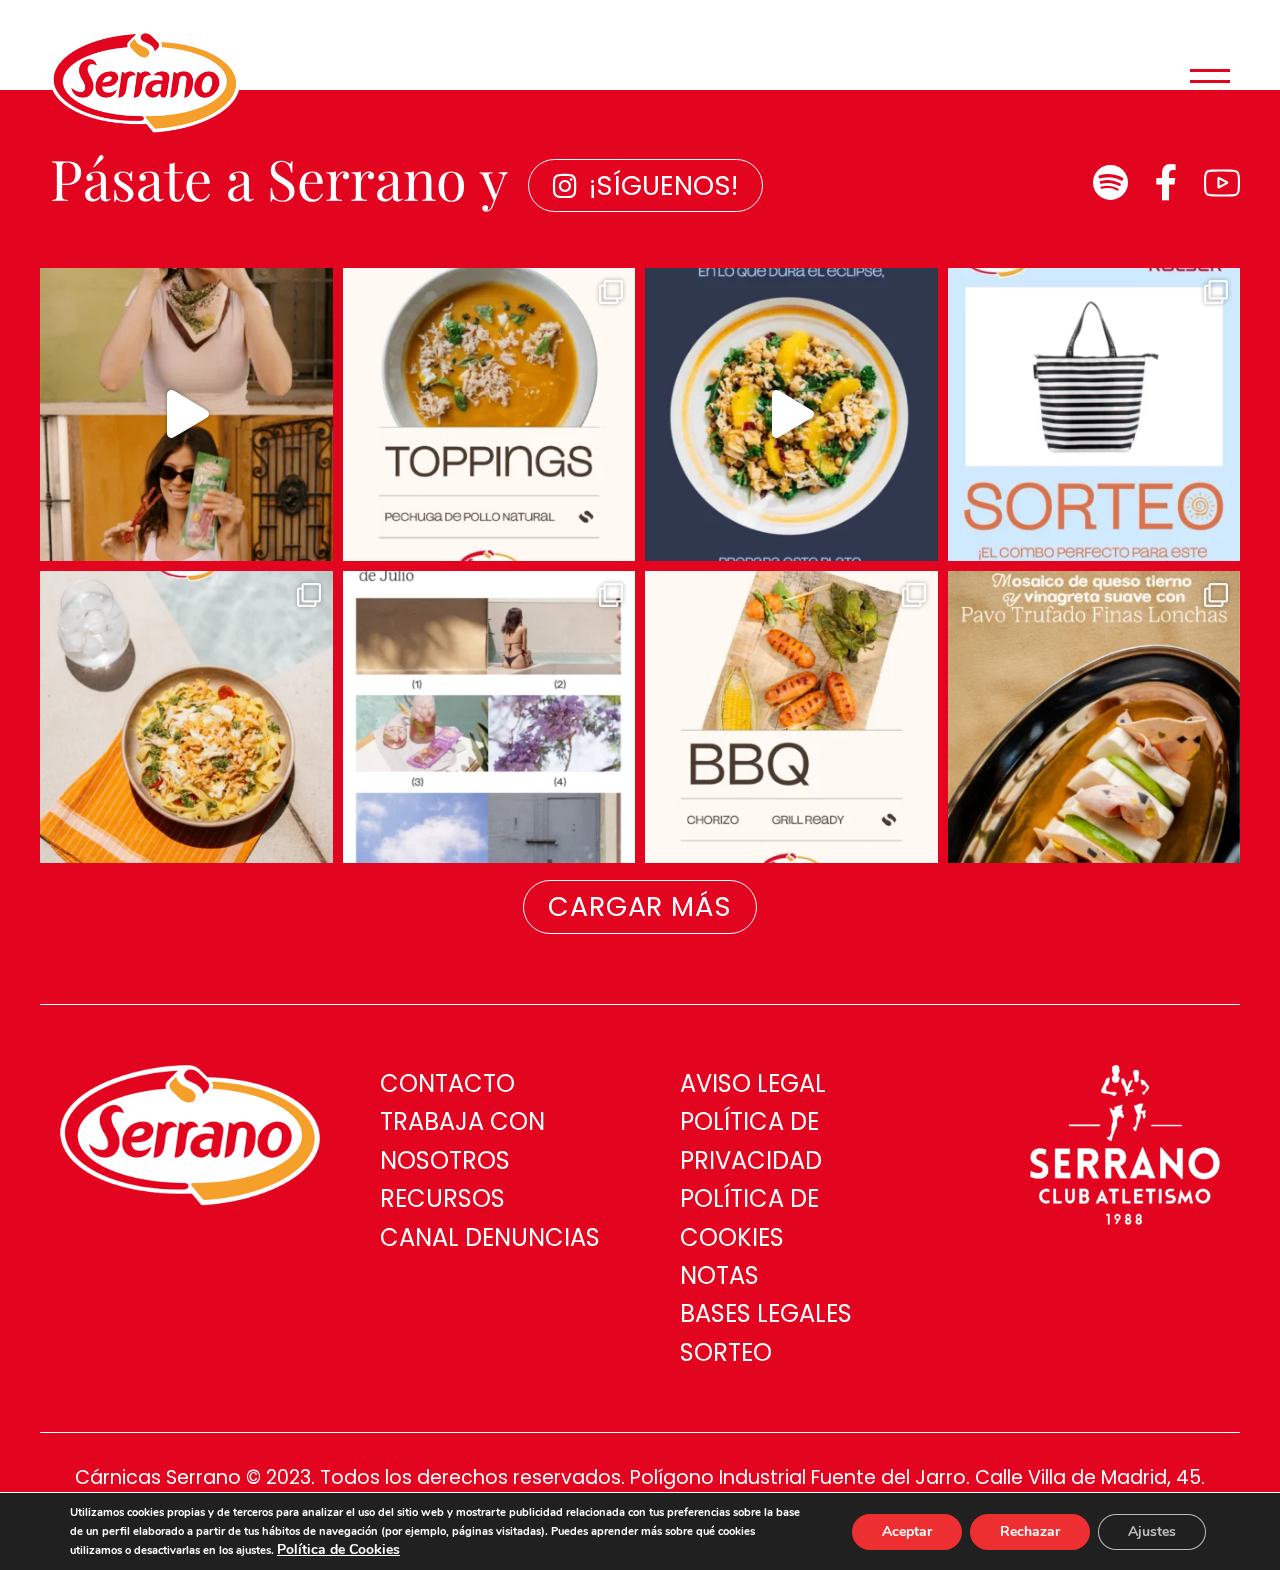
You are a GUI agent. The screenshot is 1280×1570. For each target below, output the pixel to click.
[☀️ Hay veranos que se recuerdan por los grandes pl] (489, 717)
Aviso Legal (753, 1083)
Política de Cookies (338, 1549)
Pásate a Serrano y (279, 177)
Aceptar (907, 1531)
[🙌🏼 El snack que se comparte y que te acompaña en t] (186, 414)
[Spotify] (1110, 183)
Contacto (447, 1083)
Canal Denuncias (490, 1237)
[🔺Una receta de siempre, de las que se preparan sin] (1094, 717)
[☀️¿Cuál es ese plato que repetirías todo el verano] (186, 717)
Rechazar (1030, 1531)
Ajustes (1152, 1531)
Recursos (442, 1198)
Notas (719, 1275)
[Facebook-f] (1166, 183)
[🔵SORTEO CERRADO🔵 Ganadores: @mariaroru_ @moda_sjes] (1094, 414)
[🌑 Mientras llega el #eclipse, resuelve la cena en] (791, 414)
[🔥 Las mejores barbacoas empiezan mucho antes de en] (791, 717)
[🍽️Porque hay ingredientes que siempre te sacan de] (489, 414)
